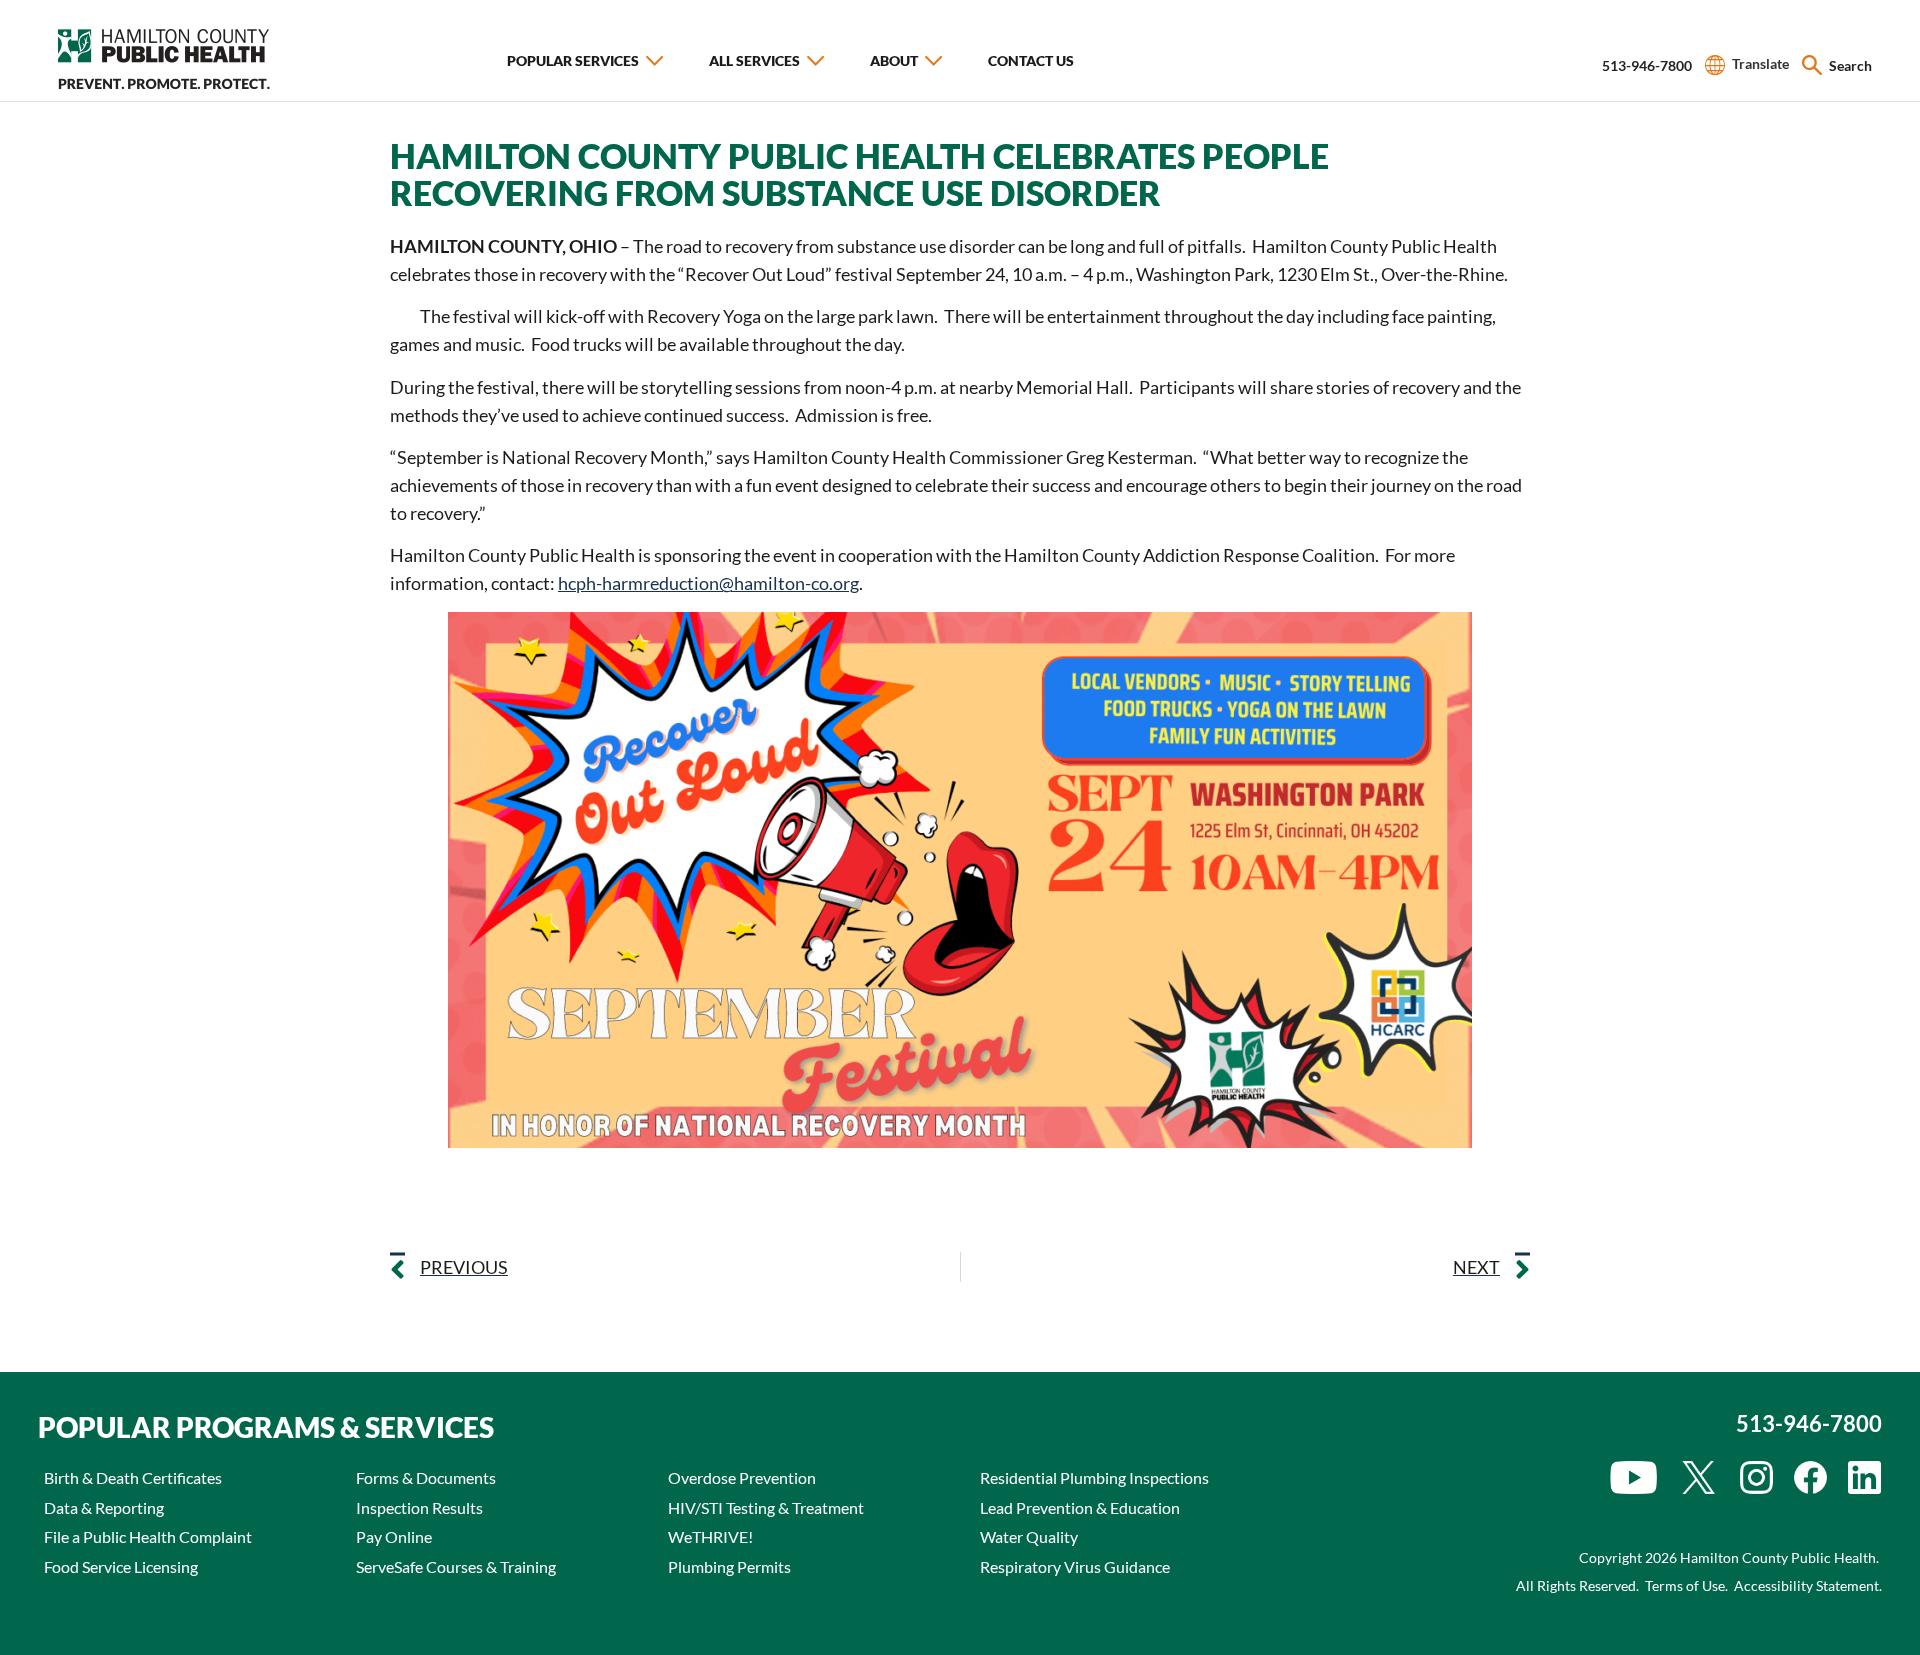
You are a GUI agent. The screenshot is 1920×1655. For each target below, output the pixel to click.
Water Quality (1029, 1536)
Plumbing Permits (729, 1566)
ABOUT (894, 60)
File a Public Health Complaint (148, 1536)
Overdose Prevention (742, 1477)
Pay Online (394, 1536)
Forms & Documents (426, 1477)
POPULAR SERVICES (573, 60)
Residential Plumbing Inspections (1094, 1477)
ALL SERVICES (754, 60)
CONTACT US (1031, 60)
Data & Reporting (104, 1507)
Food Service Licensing (121, 1566)
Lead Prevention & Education (1080, 1507)
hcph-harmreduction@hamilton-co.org (708, 583)
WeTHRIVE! (710, 1536)
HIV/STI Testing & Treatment (766, 1507)
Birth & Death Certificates (133, 1477)
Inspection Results (419, 1507)
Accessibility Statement (1806, 1585)
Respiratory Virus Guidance (1075, 1566)
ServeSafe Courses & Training (456, 1566)
